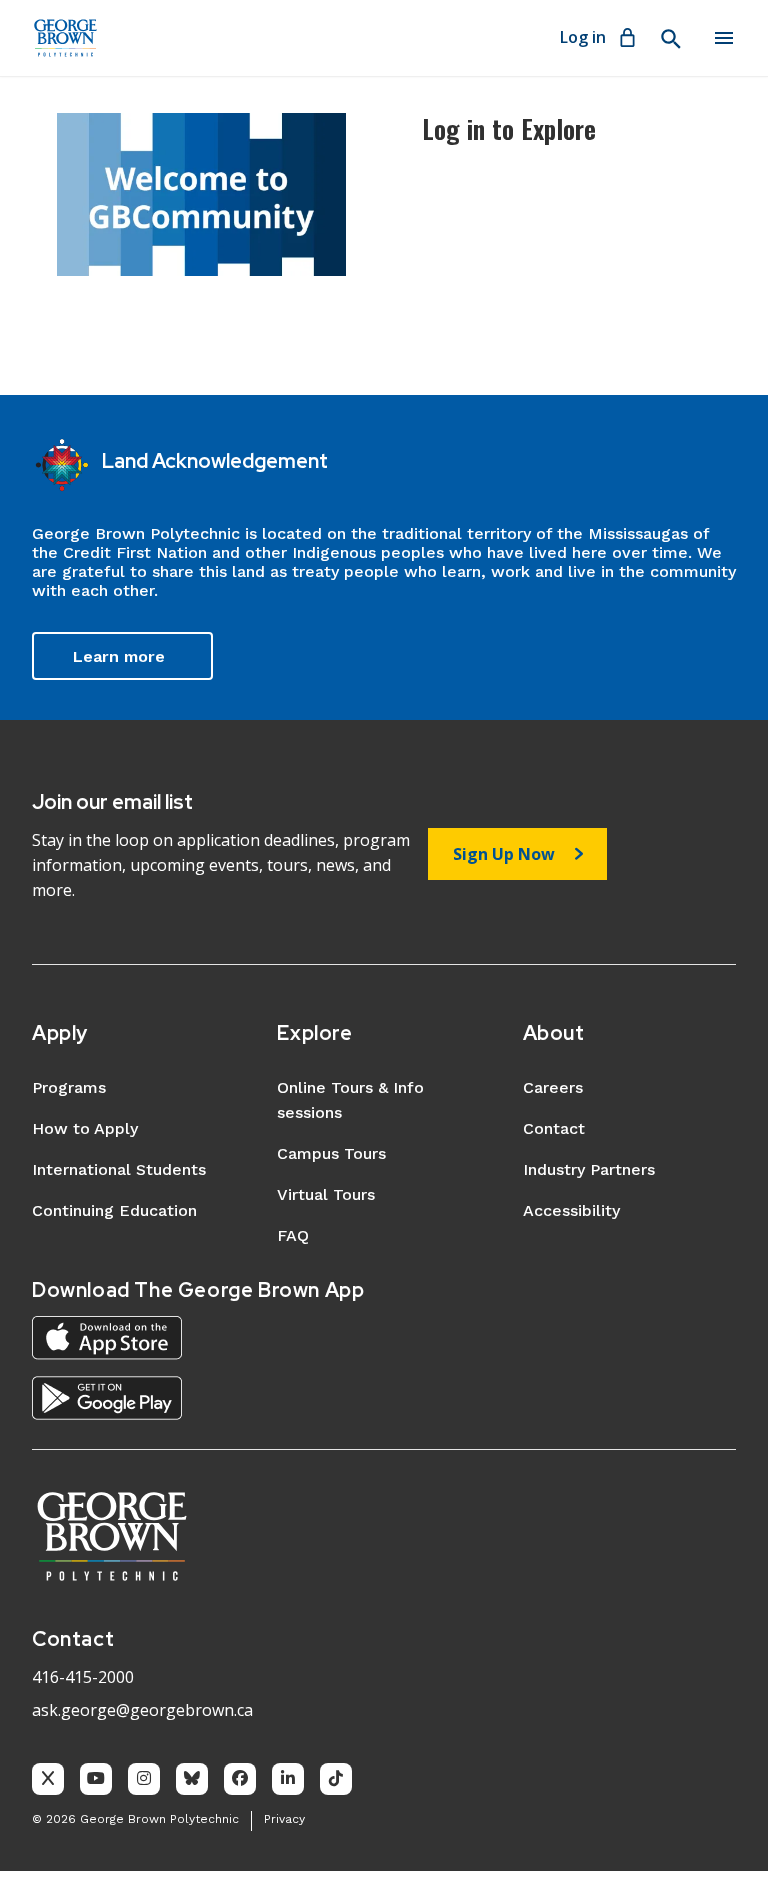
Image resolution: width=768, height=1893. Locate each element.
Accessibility (571, 1210)
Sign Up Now (504, 854)
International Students (119, 1169)
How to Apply (85, 1128)
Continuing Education (114, 1210)
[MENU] (724, 38)
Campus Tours (331, 1153)
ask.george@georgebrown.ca (142, 1710)
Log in (583, 37)
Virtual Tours (326, 1194)
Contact (554, 1128)
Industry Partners (589, 1169)
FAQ (293, 1235)
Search (670, 39)
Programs (69, 1087)
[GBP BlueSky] (192, 1779)
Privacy (284, 1819)
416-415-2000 (83, 1677)
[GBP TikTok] (336, 1779)
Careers (553, 1087)
